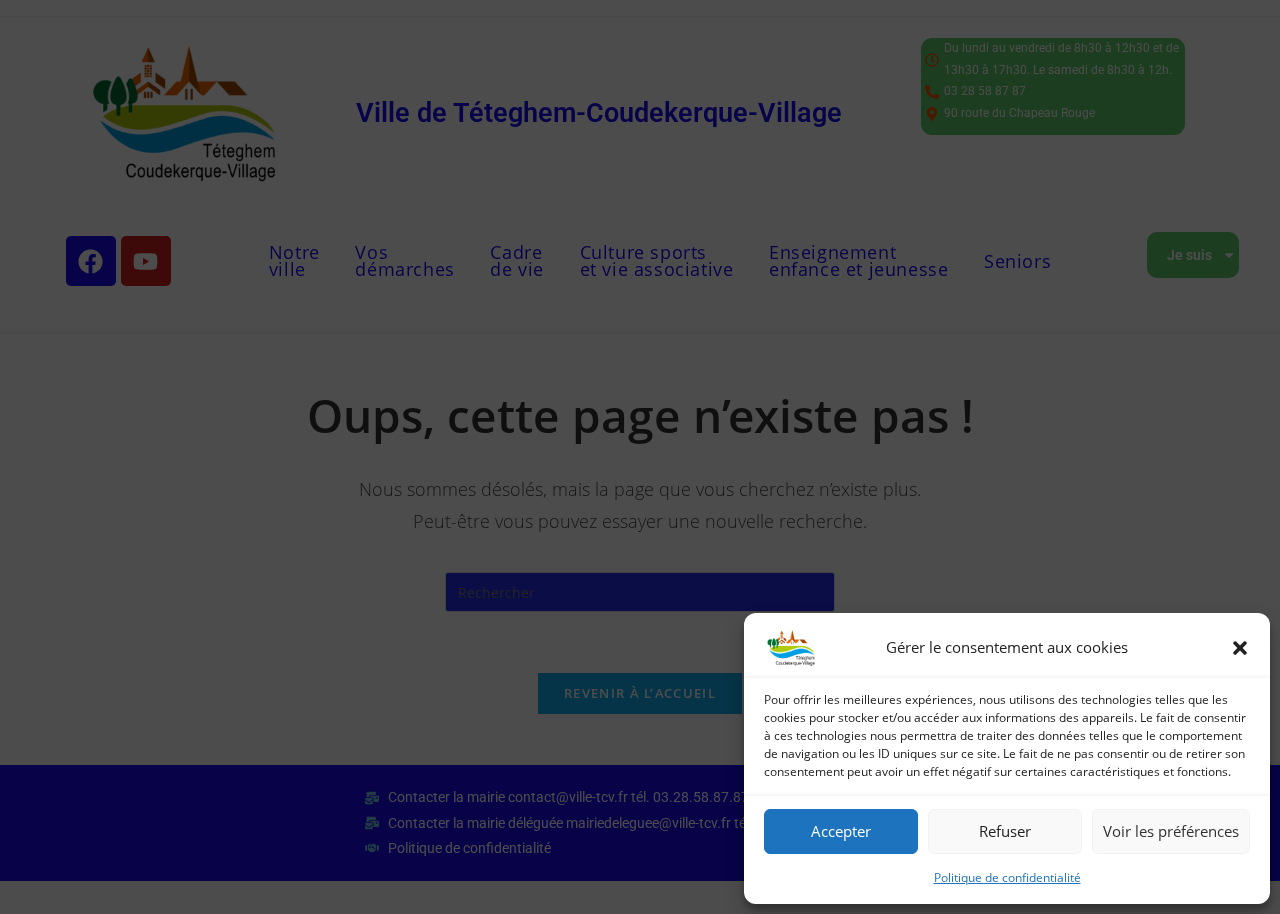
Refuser (1005, 831)
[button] (1240, 648)
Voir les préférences (1171, 831)
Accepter (841, 831)
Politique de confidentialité (1007, 877)
